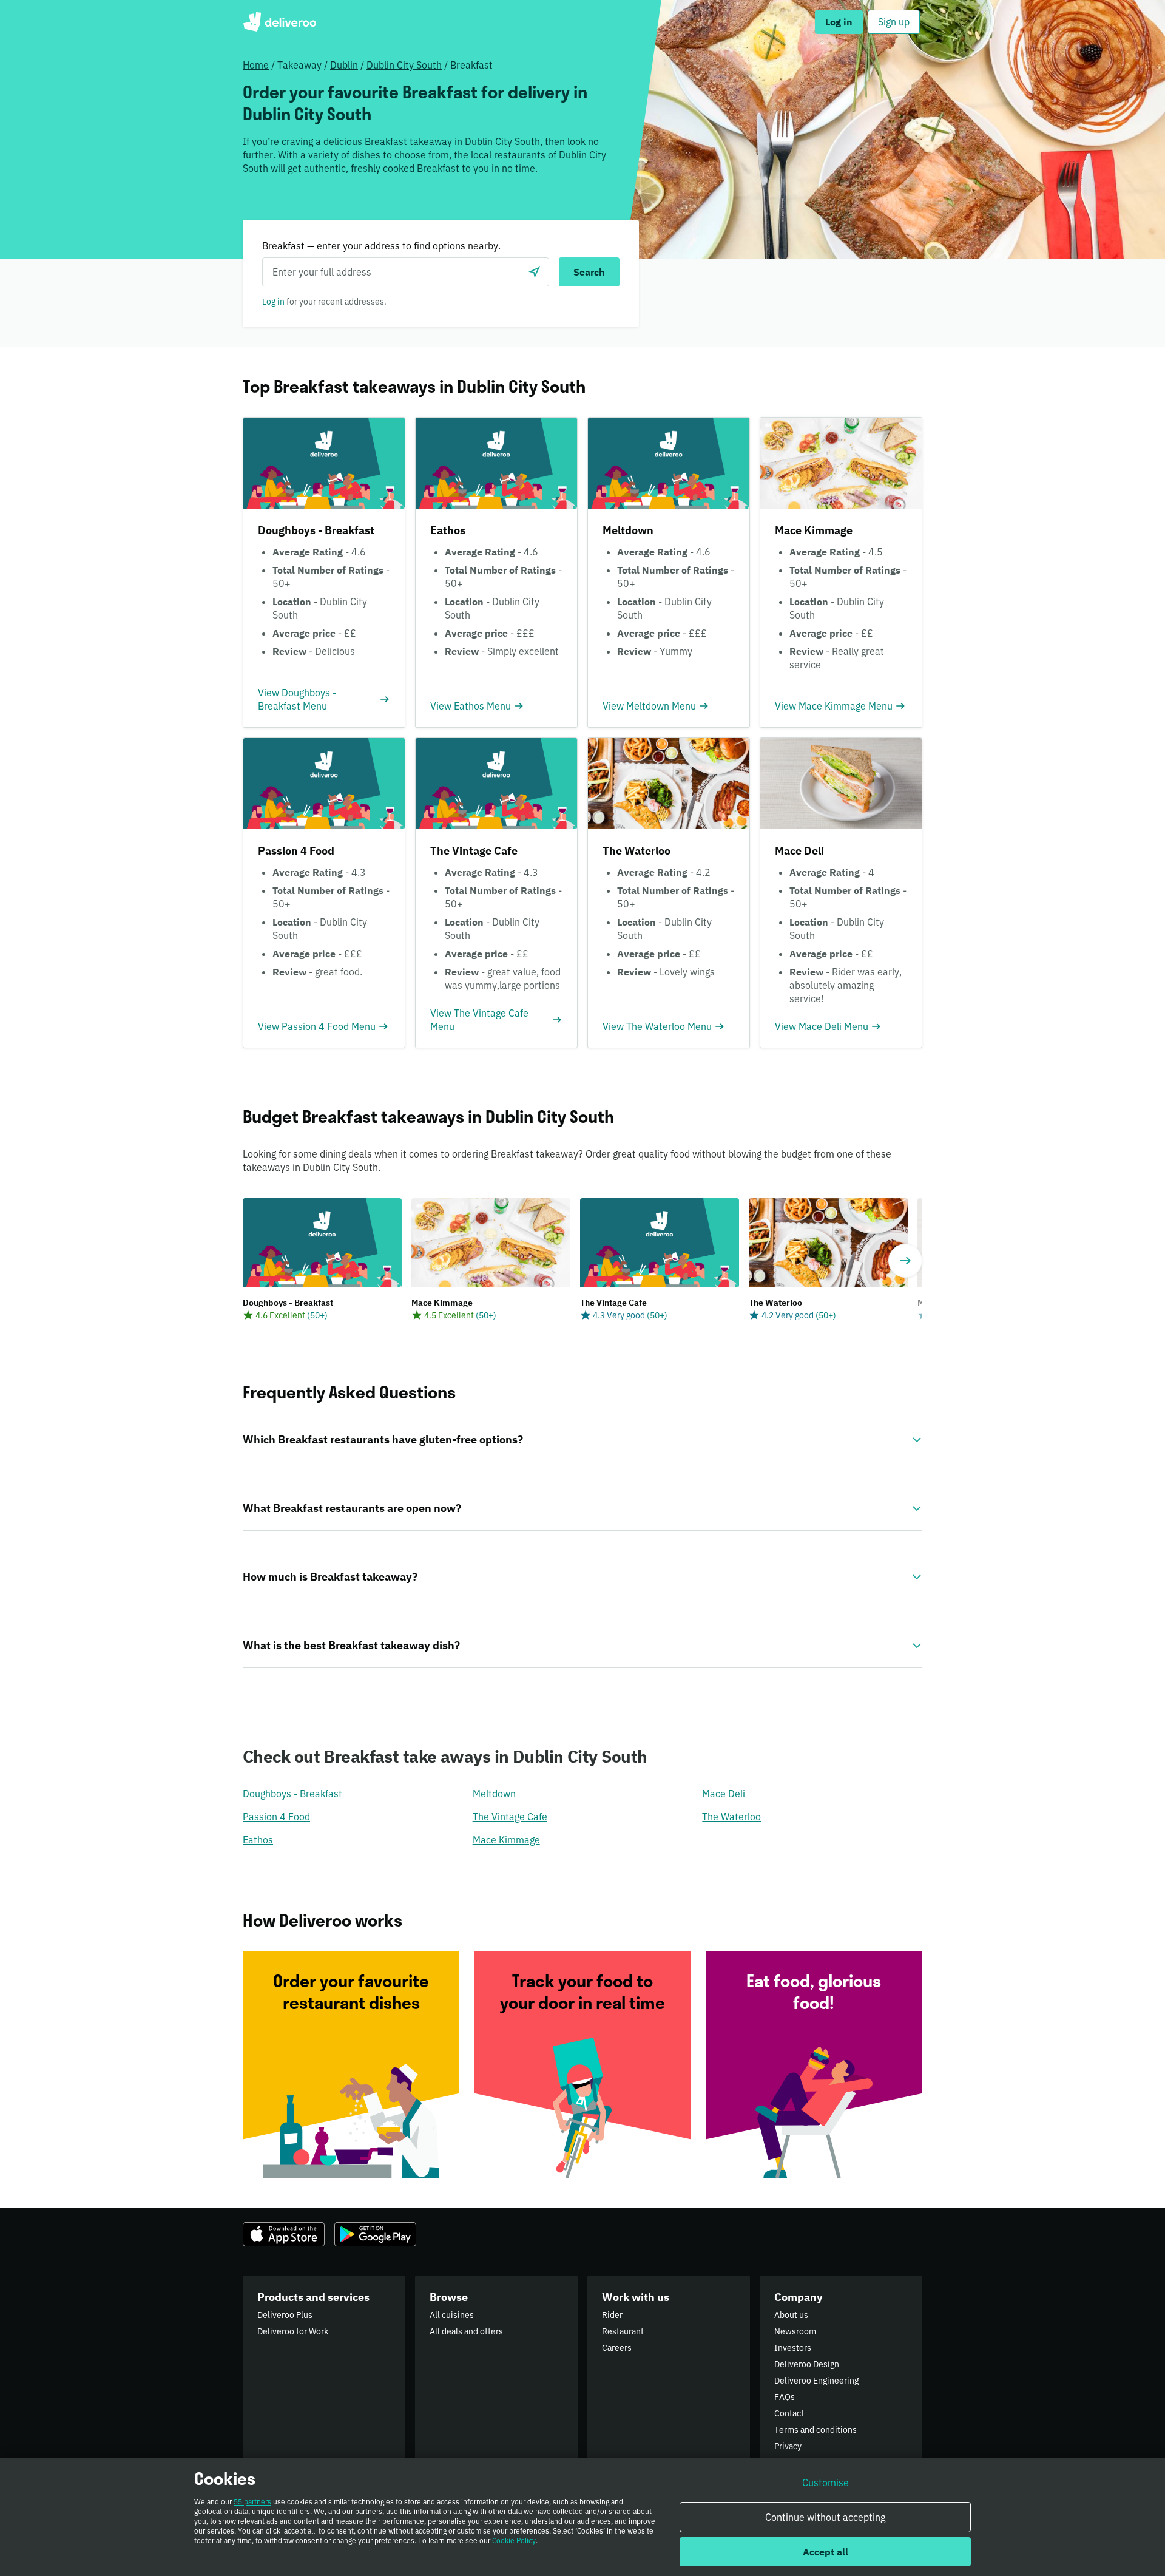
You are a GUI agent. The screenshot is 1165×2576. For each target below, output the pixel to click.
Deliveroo (279, 22)
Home (256, 65)
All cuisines (452, 2315)
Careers (617, 2348)
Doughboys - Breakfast (292, 1794)
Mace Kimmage (506, 1840)
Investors (793, 2348)
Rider (612, 2315)
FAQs (785, 2397)
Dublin (344, 65)
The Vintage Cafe (510, 1817)
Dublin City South (404, 65)
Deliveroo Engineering (816, 2381)
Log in (273, 302)
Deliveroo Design (807, 2364)
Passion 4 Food (276, 1817)
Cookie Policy (514, 2540)
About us (791, 2315)
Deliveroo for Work (293, 2331)
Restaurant (623, 2331)
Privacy (788, 2446)
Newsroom (795, 2331)
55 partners (252, 2502)
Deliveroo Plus (285, 2315)
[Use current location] (535, 272)
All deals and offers (466, 2331)
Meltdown (494, 1794)
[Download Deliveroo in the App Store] (284, 2234)
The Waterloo (731, 1817)
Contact (789, 2413)
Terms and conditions (815, 2430)
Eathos (258, 1840)
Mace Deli (724, 1794)
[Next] (905, 1261)
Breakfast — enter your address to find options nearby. (381, 246)
